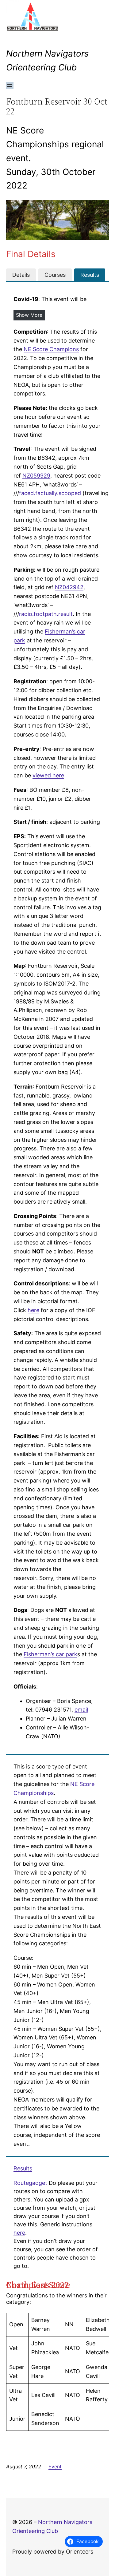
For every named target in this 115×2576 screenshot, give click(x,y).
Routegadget (30, 2183)
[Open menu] (10, 85)
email (81, 1710)
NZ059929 (36, 476)
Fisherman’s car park (50, 1654)
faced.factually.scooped (50, 493)
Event (55, 2467)
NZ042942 (69, 587)
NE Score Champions (51, 349)
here (33, 1310)
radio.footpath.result (46, 614)
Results (23, 2168)
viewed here (48, 775)
